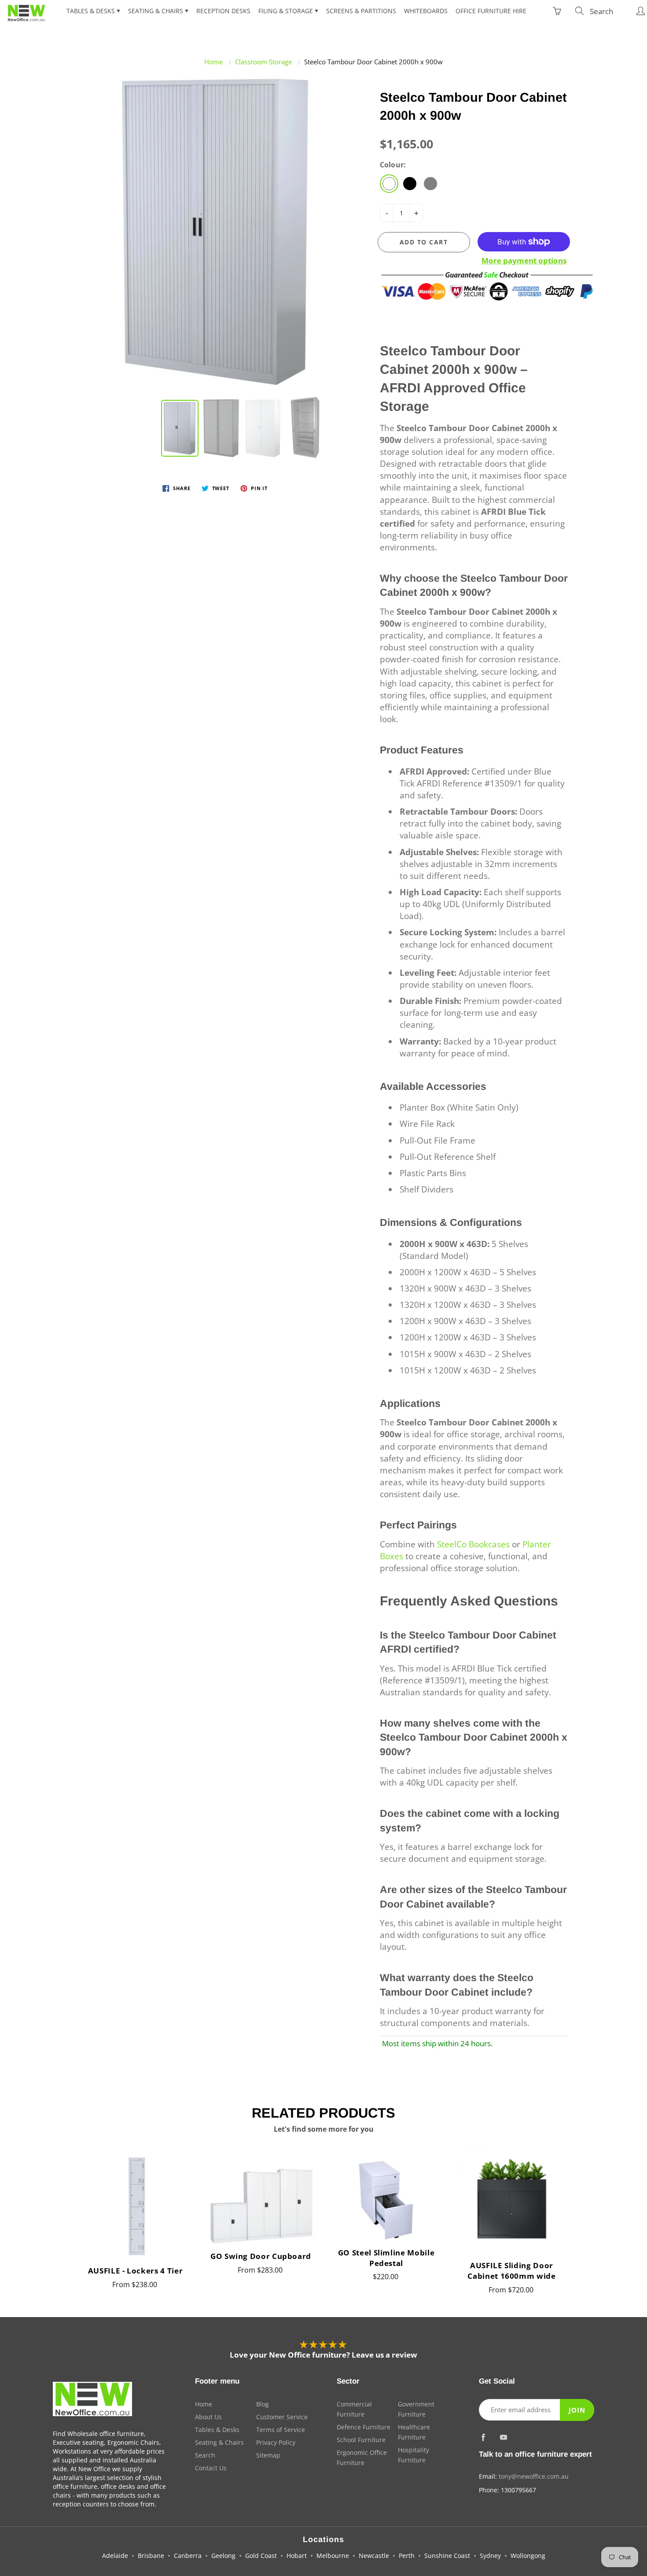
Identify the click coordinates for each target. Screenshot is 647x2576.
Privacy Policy (276, 2442)
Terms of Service (281, 2430)
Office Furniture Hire (491, 11)
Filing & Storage (287, 11)
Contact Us (211, 2468)
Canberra (188, 2556)
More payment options (524, 260)
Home (213, 62)
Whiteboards (426, 11)
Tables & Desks (92, 11)
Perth (407, 2556)
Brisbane (151, 2556)
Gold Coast (261, 2556)
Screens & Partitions (361, 11)
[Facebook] (483, 2437)
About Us (208, 2417)
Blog (263, 2404)
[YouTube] (504, 2437)
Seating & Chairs (156, 11)
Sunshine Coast (447, 2556)
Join (577, 2410)
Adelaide (115, 2556)
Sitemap (268, 2455)
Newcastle (374, 2556)
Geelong (223, 2556)
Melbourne (333, 2556)
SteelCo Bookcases (473, 1544)
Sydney (490, 2556)
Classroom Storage (263, 62)
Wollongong (528, 2556)
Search (205, 2455)
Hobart (297, 2556)
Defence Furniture (364, 2427)
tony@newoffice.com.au (534, 2476)
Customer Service (282, 2417)
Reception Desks (223, 11)
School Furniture (361, 2440)
